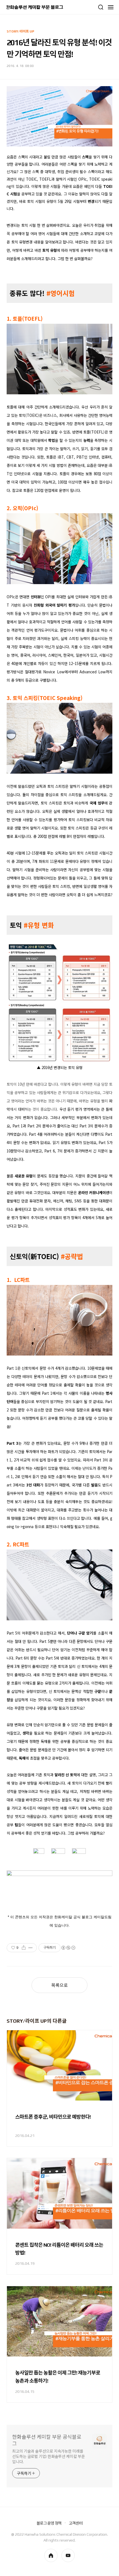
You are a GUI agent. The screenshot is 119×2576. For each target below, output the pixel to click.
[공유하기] (24, 1948)
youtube (68, 2555)
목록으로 (59, 1985)
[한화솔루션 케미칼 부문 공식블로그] (35, 7)
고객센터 (76, 2523)
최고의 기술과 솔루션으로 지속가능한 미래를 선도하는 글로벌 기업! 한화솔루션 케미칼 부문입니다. (49, 2457)
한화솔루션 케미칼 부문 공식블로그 (47, 2440)
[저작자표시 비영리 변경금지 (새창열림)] (68, 1948)
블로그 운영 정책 (49, 2523)
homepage (51, 2555)
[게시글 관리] (31, 1948)
